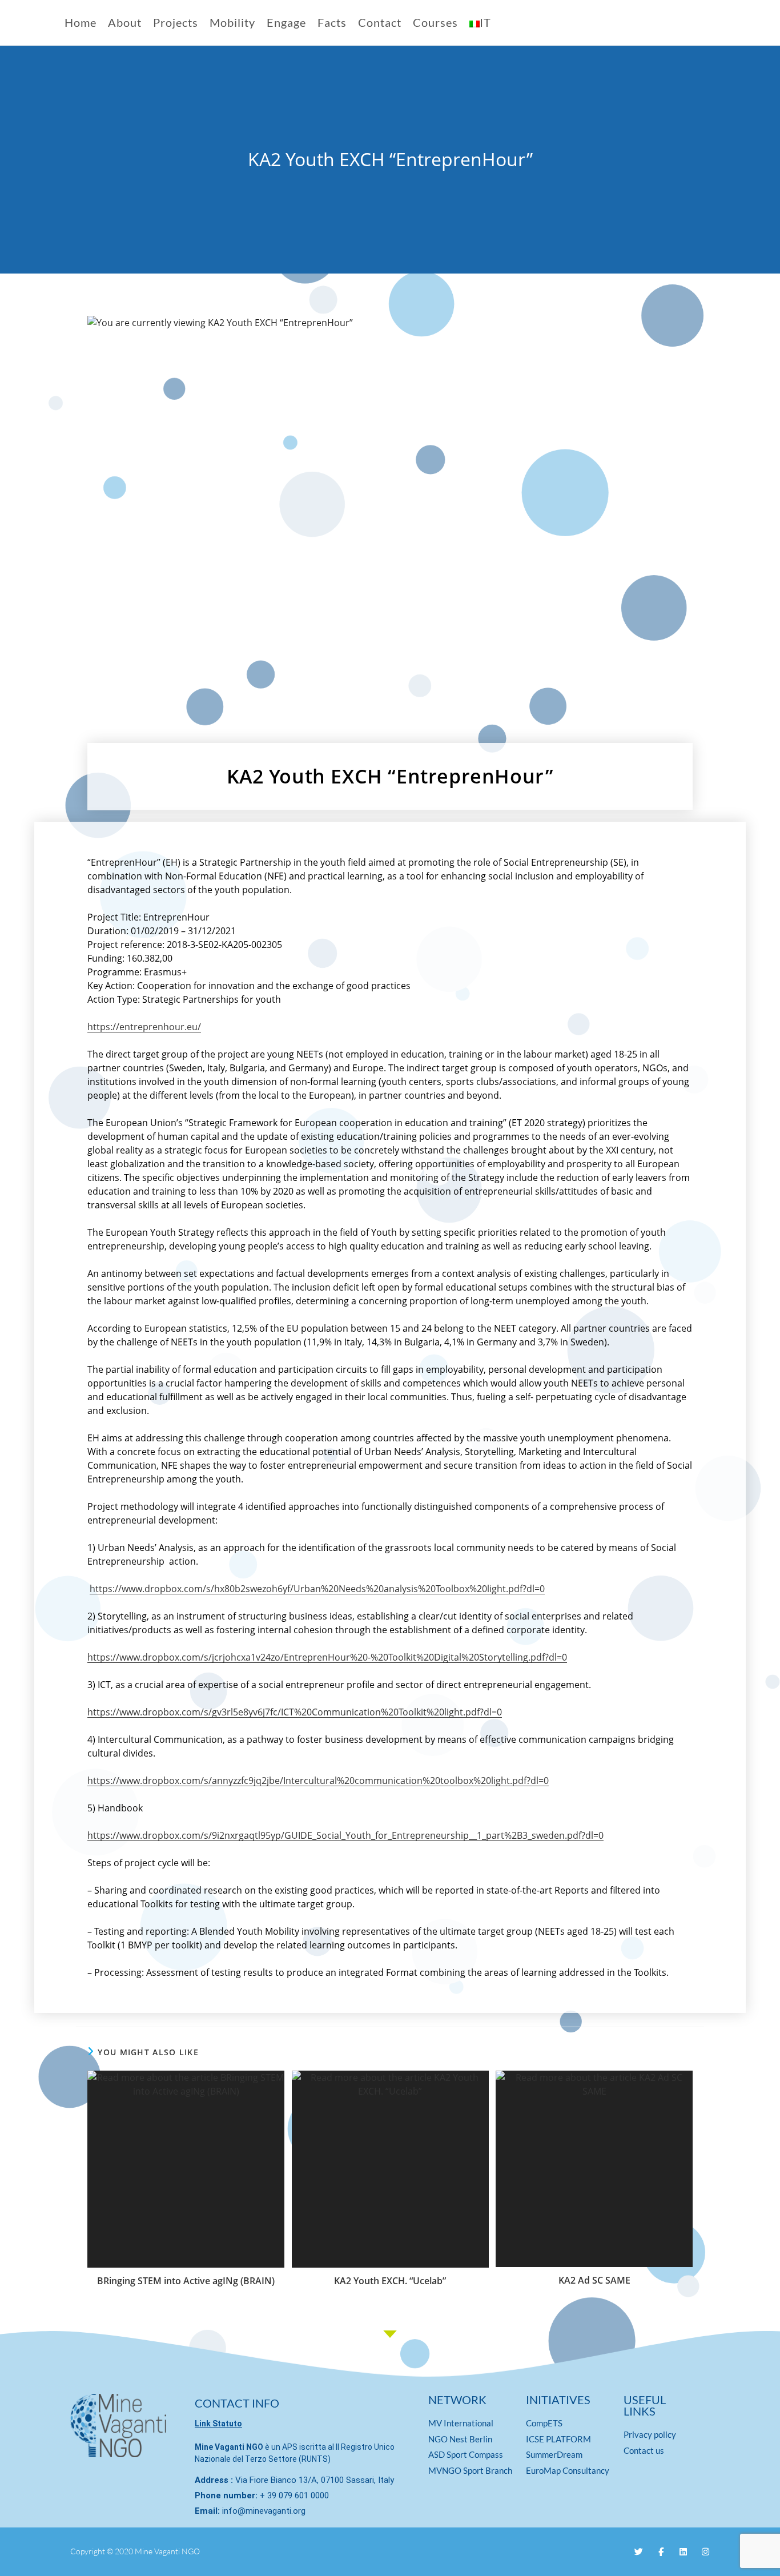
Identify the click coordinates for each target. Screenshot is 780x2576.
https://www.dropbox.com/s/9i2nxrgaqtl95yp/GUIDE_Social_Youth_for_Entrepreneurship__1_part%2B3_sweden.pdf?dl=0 (345, 1835)
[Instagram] (705, 2552)
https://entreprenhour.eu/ (144, 1027)
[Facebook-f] (661, 2552)
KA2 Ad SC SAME (594, 2280)
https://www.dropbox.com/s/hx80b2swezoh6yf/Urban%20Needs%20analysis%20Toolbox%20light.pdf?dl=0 (317, 1589)
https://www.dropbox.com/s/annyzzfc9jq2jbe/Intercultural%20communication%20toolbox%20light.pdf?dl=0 (318, 1781)
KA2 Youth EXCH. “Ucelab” (390, 2281)
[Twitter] (639, 2552)
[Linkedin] (683, 2552)
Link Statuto (218, 2424)
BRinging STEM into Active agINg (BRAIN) (186, 2281)
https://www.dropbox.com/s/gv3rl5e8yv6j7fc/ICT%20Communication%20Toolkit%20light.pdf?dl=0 (295, 1712)
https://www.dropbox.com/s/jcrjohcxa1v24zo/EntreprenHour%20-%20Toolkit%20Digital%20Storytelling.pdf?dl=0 (327, 1657)
